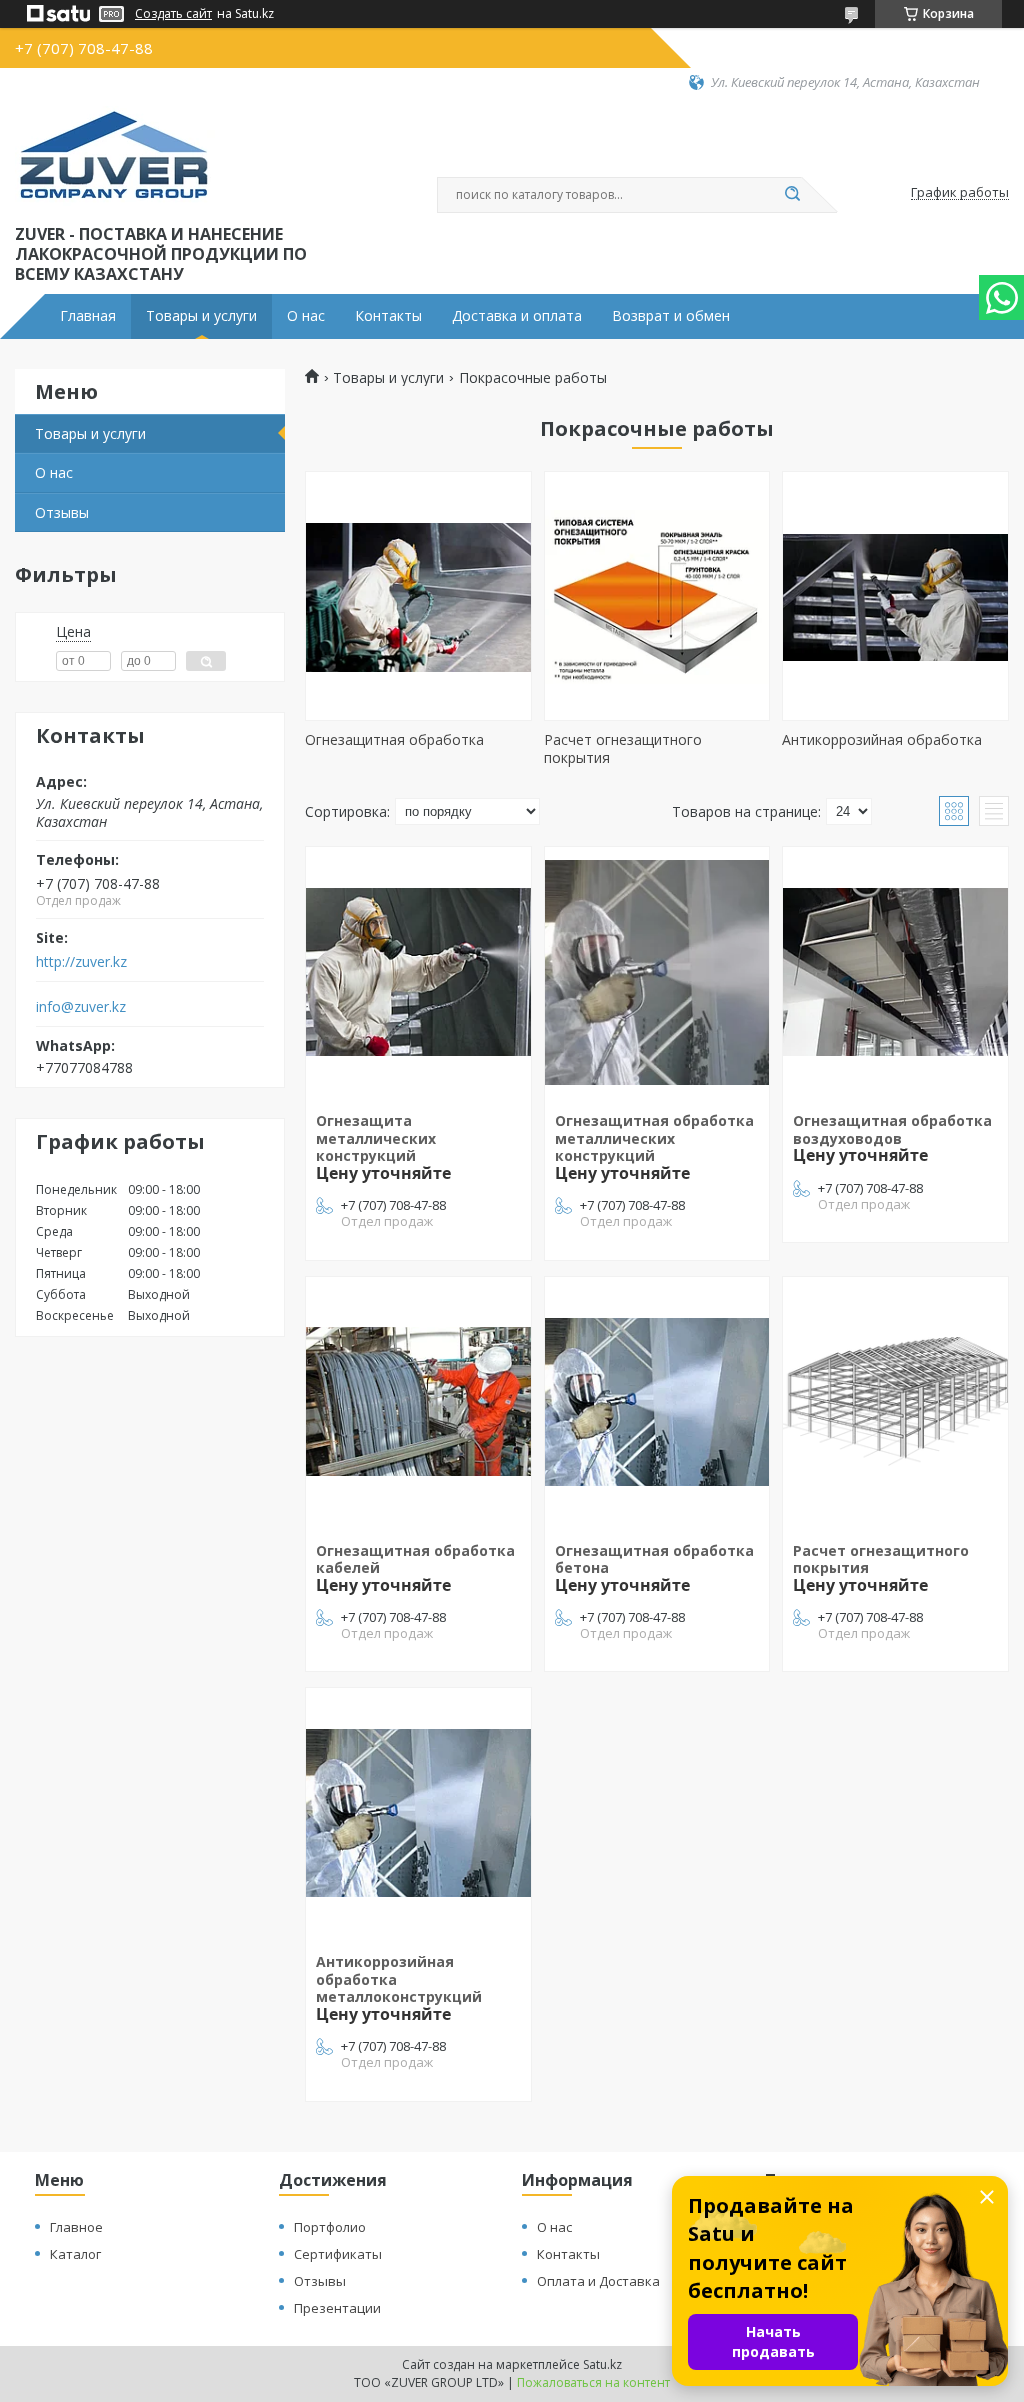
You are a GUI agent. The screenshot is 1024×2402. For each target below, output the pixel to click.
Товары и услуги (201, 316)
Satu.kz (602, 2364)
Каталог (75, 2254)
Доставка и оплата (517, 316)
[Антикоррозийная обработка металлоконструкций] (418, 1813)
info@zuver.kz (81, 1007)
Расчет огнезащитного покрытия (623, 748)
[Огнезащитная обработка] (418, 596)
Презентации (337, 2308)
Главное (76, 2227)
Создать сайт (173, 14)
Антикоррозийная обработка (882, 739)
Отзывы (62, 512)
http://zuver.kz (81, 962)
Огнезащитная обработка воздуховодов (892, 1129)
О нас (306, 316)
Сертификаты (338, 2254)
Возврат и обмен (671, 316)
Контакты (388, 316)
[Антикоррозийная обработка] (895, 596)
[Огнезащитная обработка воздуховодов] (895, 972)
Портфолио (330, 2227)
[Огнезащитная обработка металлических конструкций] (657, 972)
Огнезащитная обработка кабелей (415, 1559)
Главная (88, 316)
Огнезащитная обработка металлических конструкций (654, 1138)
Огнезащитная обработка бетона (654, 1559)
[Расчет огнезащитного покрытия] (657, 596)
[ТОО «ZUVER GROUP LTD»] (115, 156)
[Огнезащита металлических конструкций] (418, 972)
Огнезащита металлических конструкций (376, 1138)
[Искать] (792, 195)
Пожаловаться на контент (593, 2382)
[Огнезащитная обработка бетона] (657, 1402)
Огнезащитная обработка (394, 739)
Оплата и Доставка (598, 2281)
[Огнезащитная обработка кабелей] (418, 1402)
